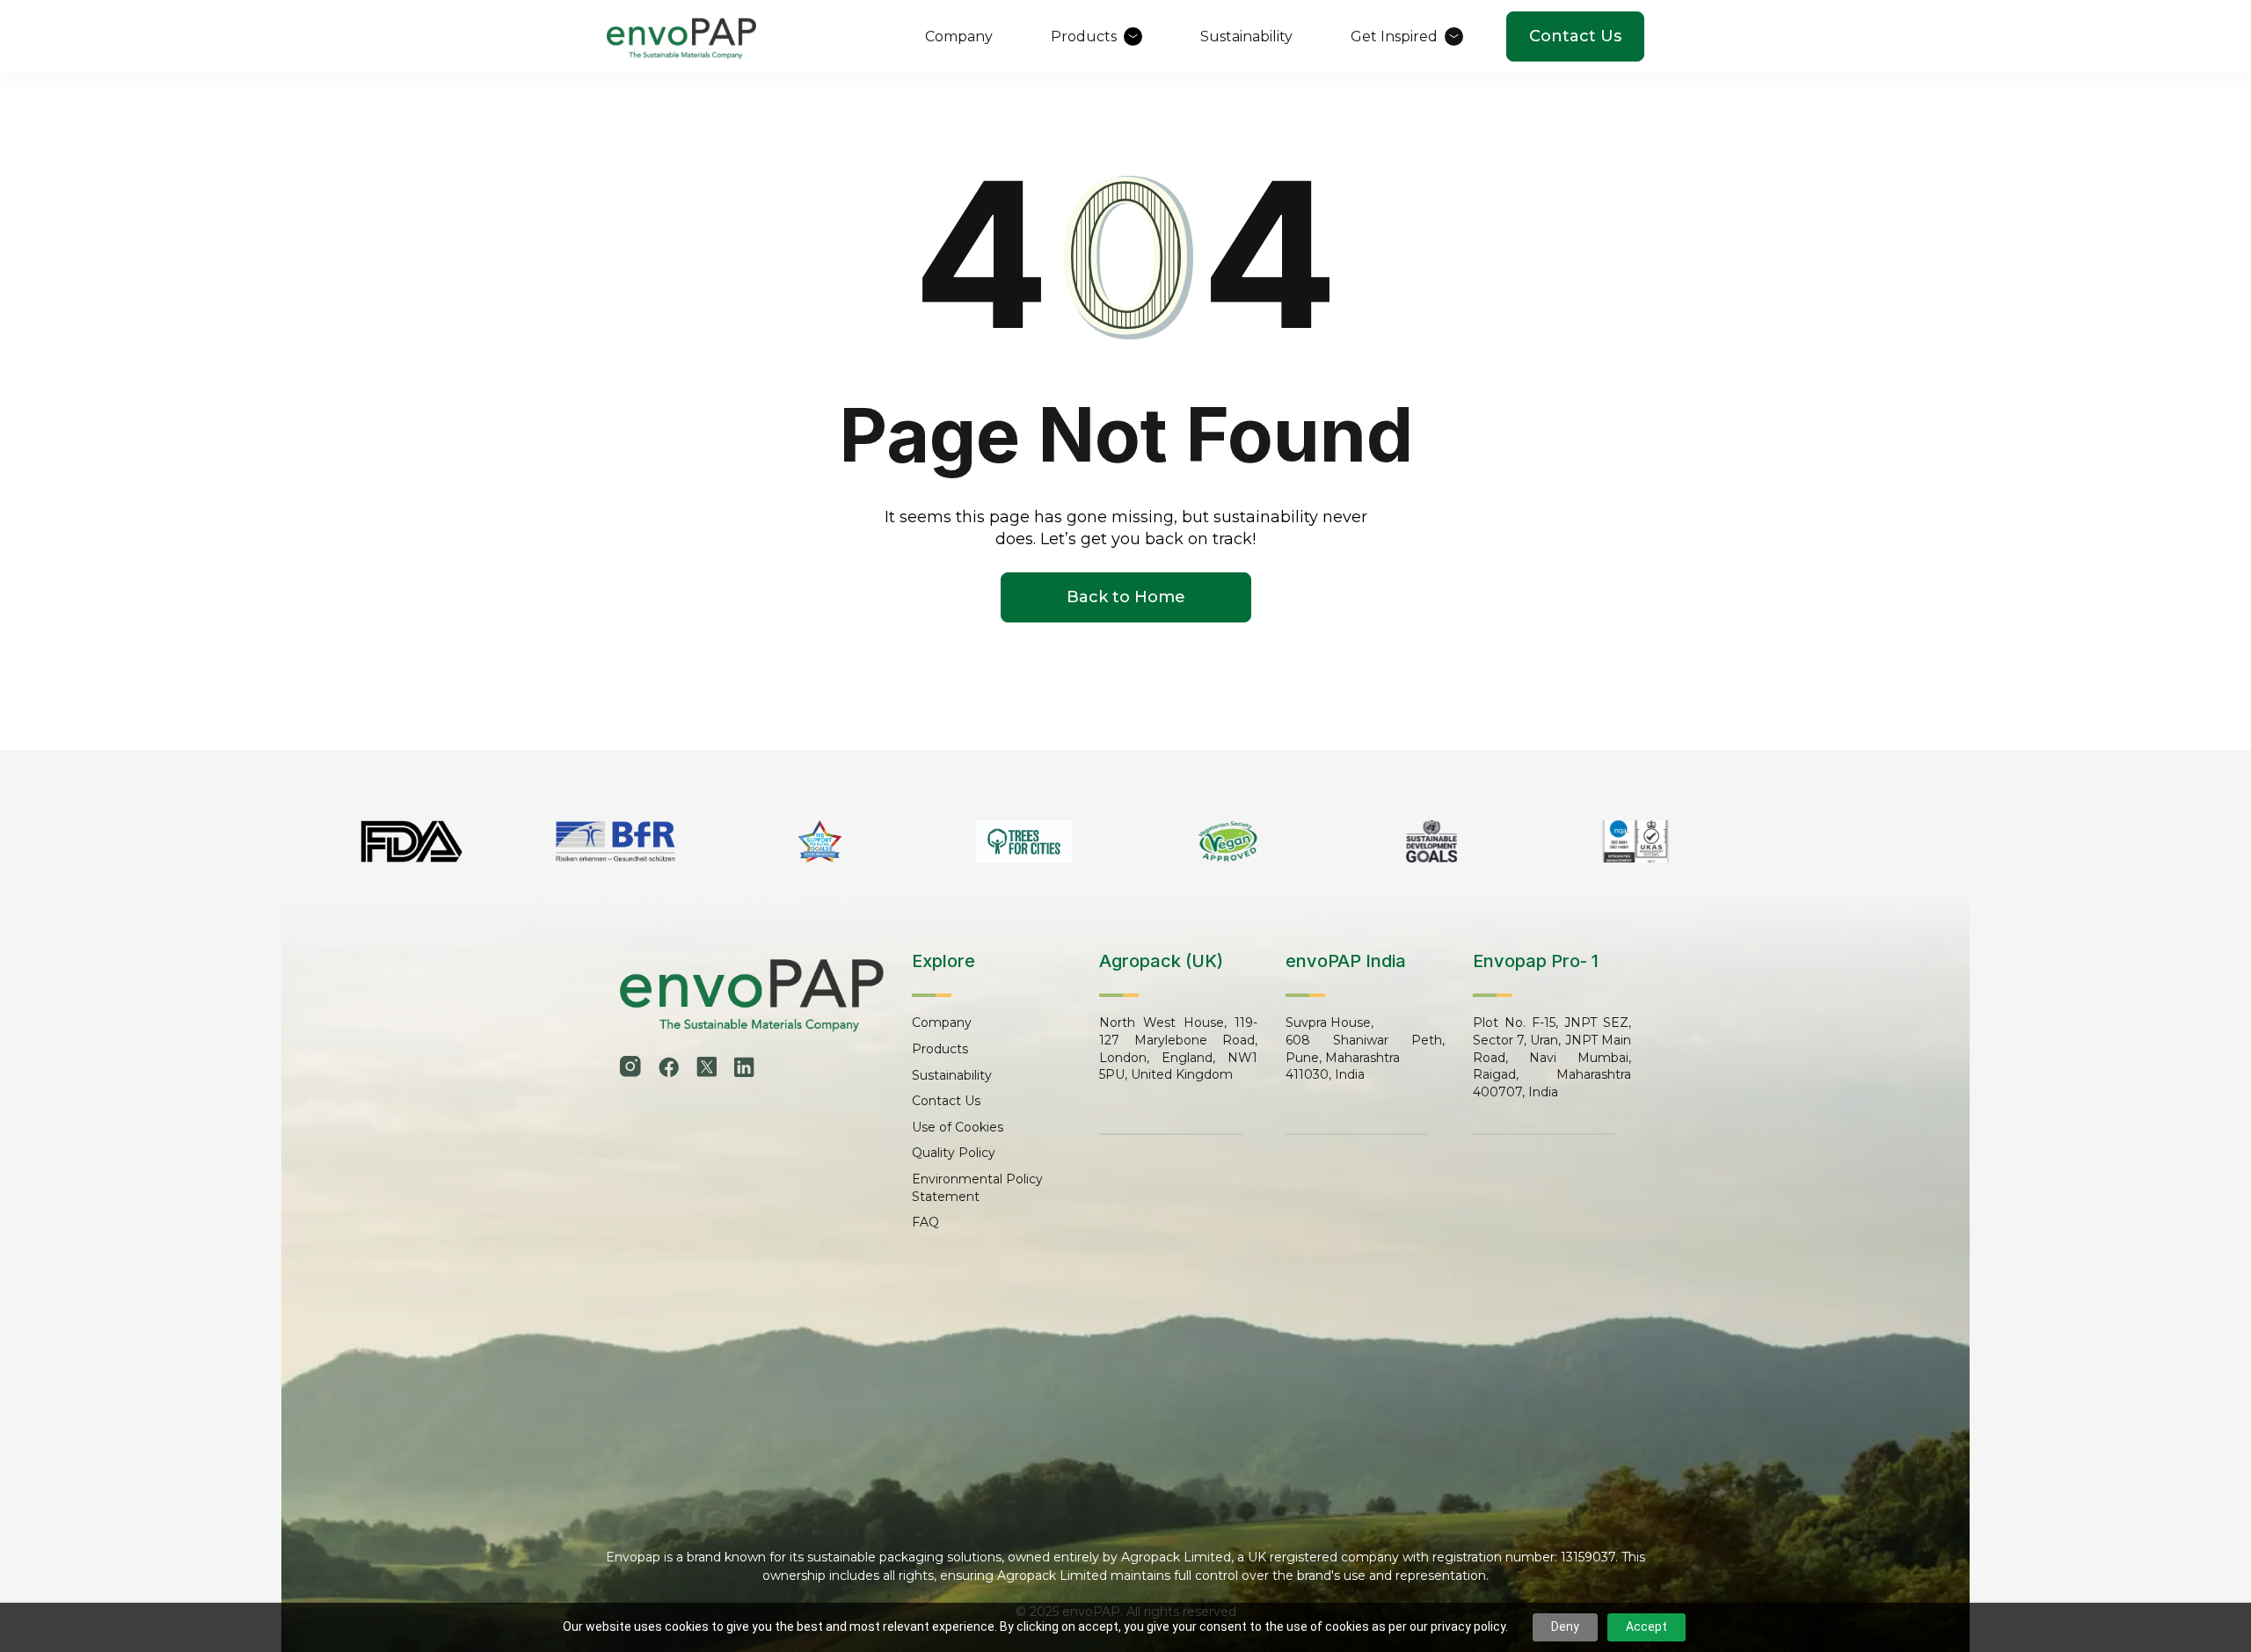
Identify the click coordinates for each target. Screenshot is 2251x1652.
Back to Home (1126, 597)
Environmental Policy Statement (977, 1188)
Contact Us (1575, 36)
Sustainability (952, 1075)
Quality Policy (954, 1153)
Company (942, 1022)
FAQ (925, 1222)
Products (940, 1049)
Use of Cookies (958, 1127)
